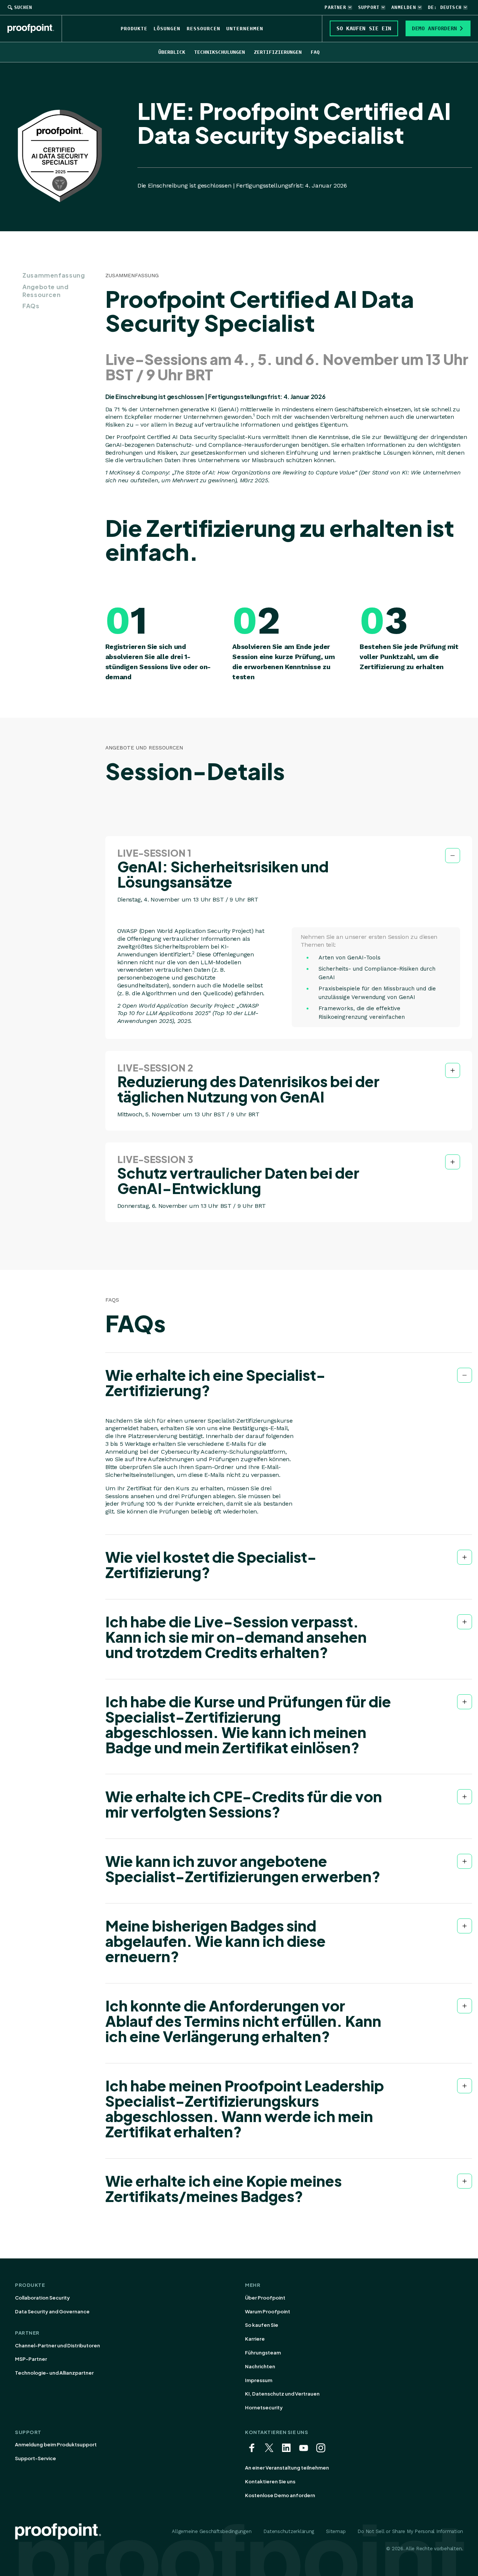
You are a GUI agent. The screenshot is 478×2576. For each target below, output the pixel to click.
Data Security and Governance (52, 2311)
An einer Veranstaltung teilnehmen (287, 2468)
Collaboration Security (42, 2298)
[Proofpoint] (35, 28)
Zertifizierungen (278, 52)
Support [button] (369, 7)
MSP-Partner (31, 2359)
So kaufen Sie (262, 2325)
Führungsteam (263, 2353)
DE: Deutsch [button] (445, 7)
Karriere (255, 2339)
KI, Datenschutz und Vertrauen (282, 2394)
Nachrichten (260, 2366)
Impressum (259, 2380)
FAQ (315, 52)
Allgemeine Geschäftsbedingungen (212, 2531)
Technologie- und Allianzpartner (54, 2373)
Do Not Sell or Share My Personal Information (410, 2531)
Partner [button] (335, 7)
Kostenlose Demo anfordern (280, 2495)
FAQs (31, 306)
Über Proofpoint (265, 2298)
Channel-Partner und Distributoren (58, 2345)
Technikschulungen (220, 52)
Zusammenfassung (54, 275)
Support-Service (35, 2458)
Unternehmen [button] (245, 29)
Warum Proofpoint (268, 2311)
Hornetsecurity (264, 2408)
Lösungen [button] (167, 29)
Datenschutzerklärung (289, 2531)
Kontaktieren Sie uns (270, 2481)
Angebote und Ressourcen (46, 291)
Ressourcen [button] (204, 29)
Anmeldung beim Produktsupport (56, 2444)
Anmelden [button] (404, 7)
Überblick (172, 52)
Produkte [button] (134, 29)
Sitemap (336, 2531)
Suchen (23, 7)
